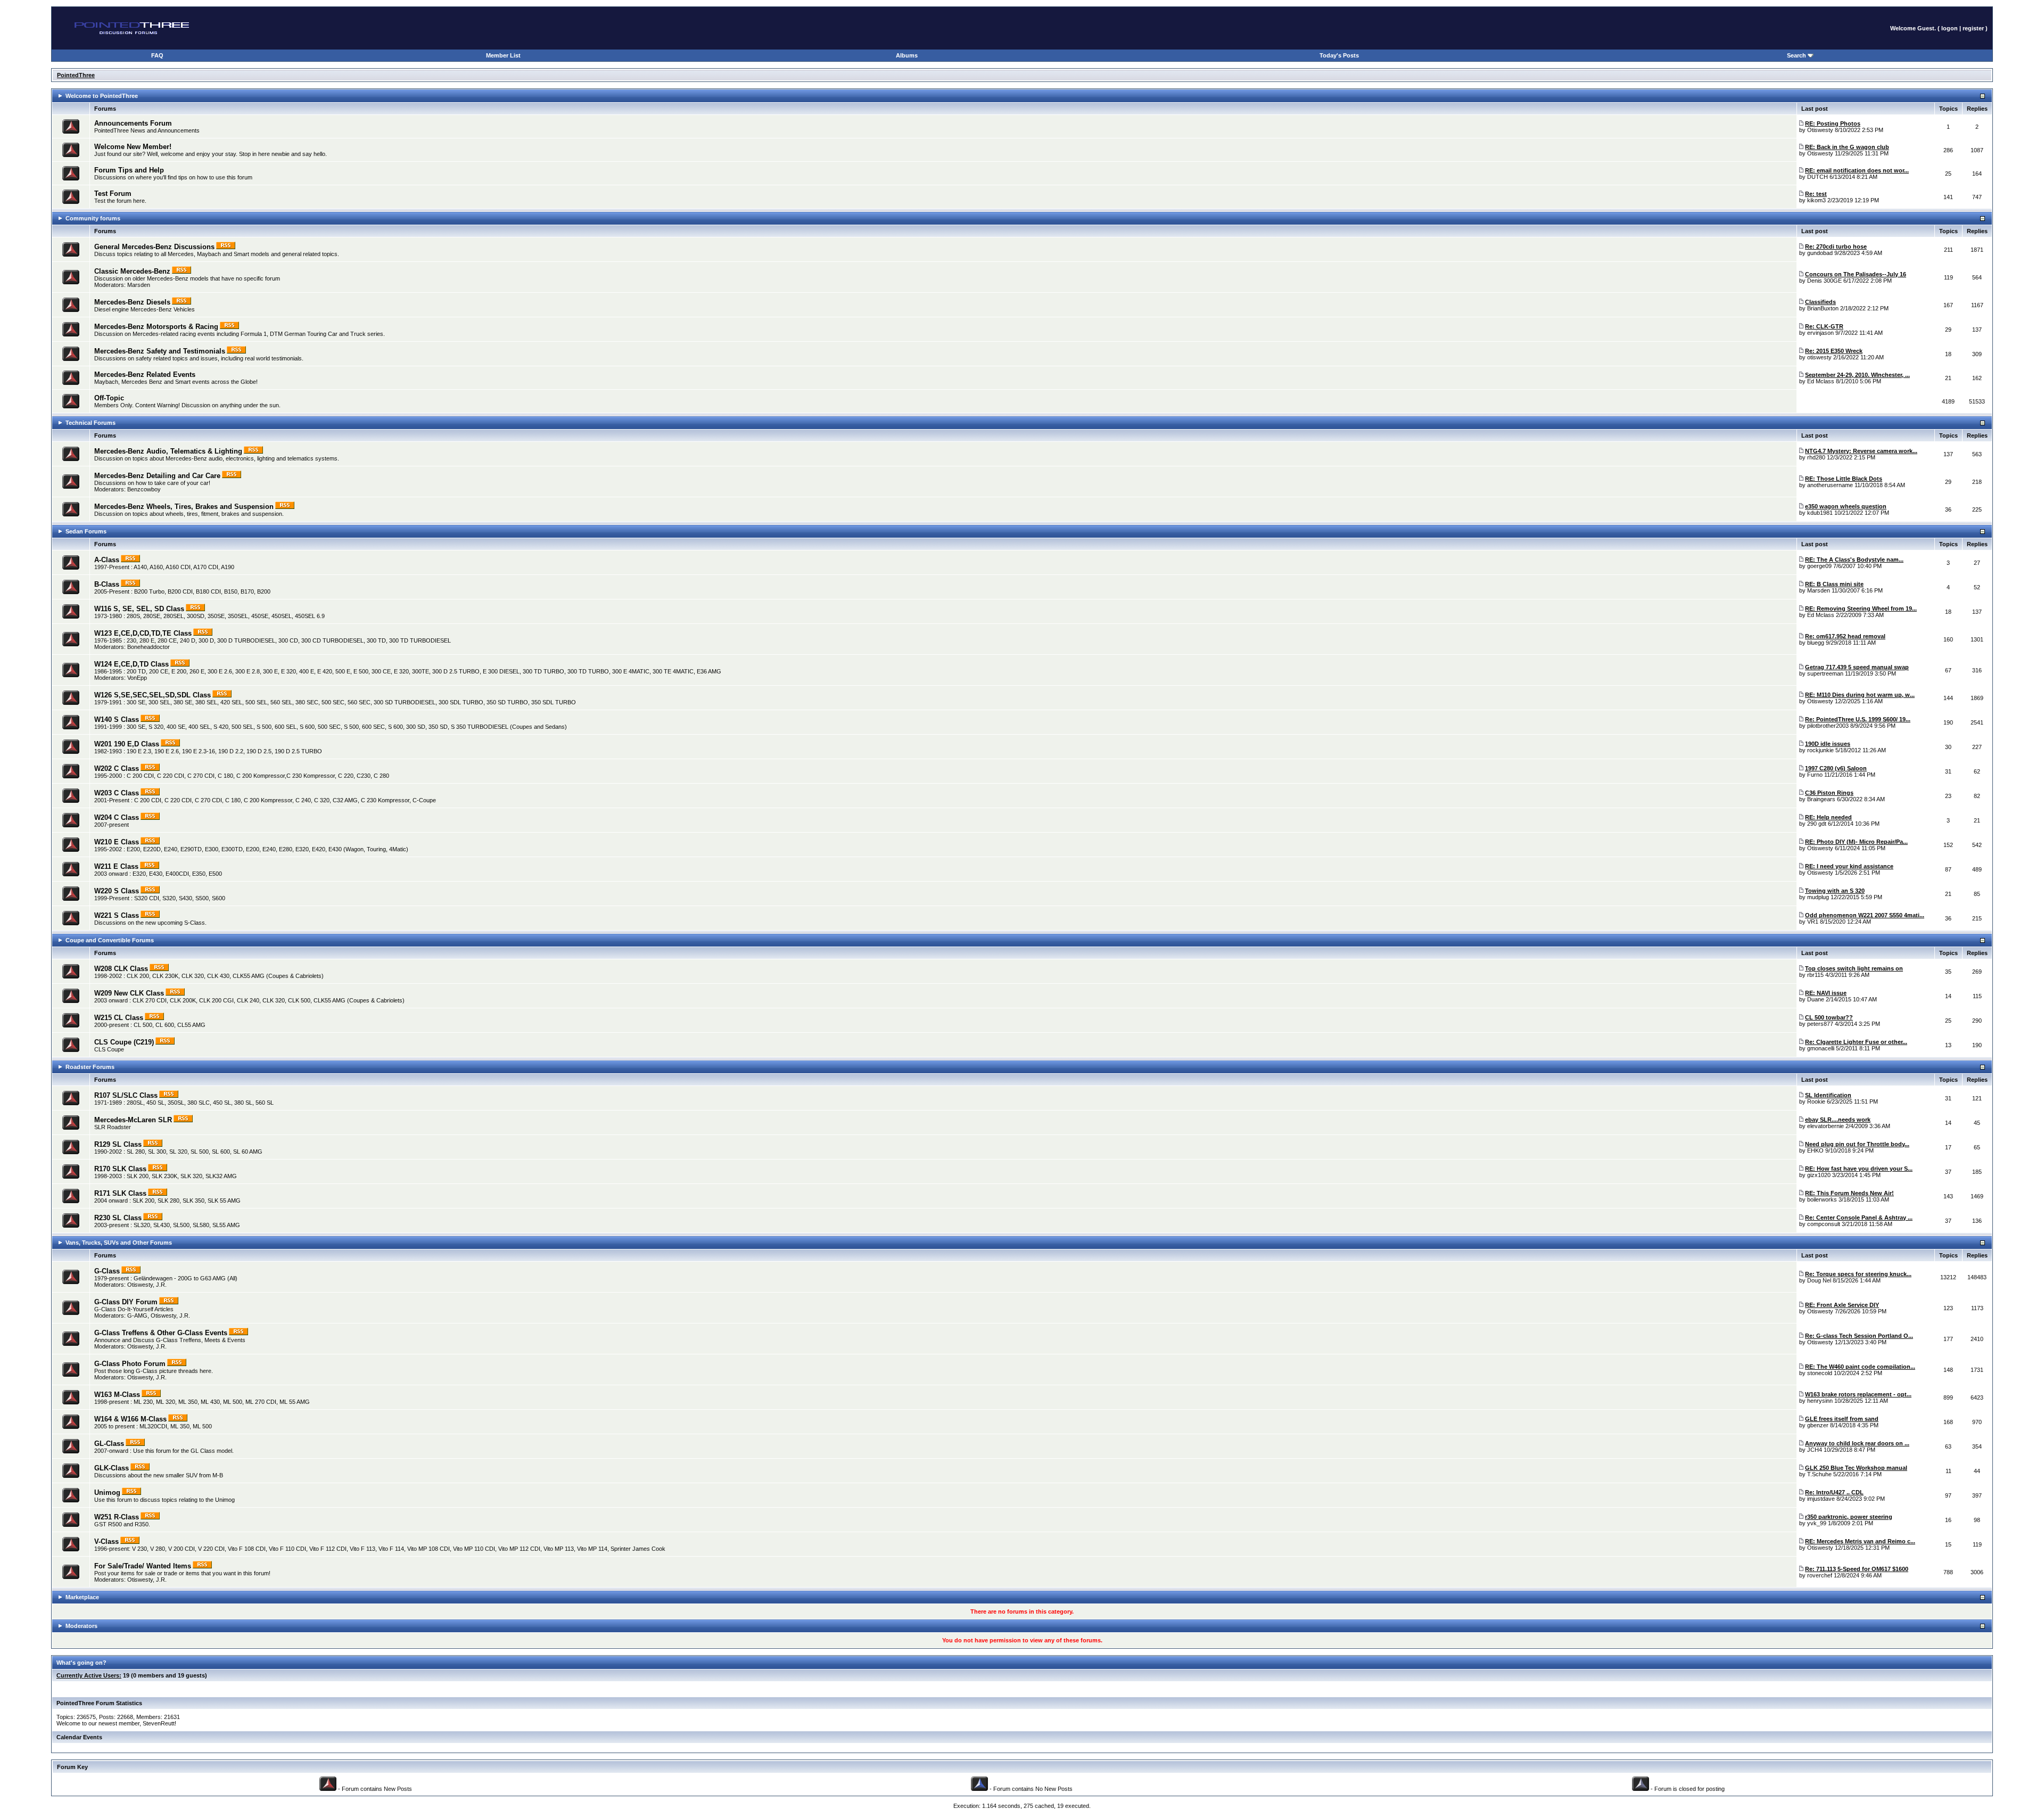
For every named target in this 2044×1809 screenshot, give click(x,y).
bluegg (1816, 643)
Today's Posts (1339, 55)
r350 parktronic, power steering (1849, 1517)
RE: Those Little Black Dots (1844, 479)
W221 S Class (117, 915)
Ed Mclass (1821, 381)
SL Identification (1828, 1095)
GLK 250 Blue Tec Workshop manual (1856, 1468)
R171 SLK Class (120, 1193)
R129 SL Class (118, 1144)
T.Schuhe (1819, 1474)
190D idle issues (1828, 744)
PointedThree (76, 75)
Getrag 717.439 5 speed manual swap (1857, 667)
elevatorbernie (1825, 1126)
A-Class (107, 560)
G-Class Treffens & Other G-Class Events (161, 1333)
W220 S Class (117, 891)
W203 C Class (117, 793)
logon (1950, 28)
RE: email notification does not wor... (1857, 170)
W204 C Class (117, 817)
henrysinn (1820, 1401)
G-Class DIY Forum (126, 1302)
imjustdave (1821, 1499)
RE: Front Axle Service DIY (1842, 1305)
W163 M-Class (117, 1395)
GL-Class (109, 1444)
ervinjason (1820, 333)
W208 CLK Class (121, 969)
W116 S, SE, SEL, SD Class (139, 609)
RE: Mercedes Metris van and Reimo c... (1860, 1541)
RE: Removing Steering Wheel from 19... (1861, 609)
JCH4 (1815, 1450)
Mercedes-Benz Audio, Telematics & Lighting (168, 451)
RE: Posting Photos (1833, 124)
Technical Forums (90, 423)
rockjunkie (1820, 750)
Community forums (93, 218)
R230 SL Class (118, 1218)
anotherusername (1830, 485)
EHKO (1815, 1150)
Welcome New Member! (133, 147)
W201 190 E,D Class (127, 744)
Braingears (1821, 799)
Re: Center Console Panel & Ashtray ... (1859, 1218)
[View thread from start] (1801, 124)
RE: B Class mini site (1834, 584)
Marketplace (82, 1597)
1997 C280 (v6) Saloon (1836, 768)
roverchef (1820, 1575)
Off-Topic (109, 398)
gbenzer (1818, 1425)
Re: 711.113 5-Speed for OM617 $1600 (1857, 1569)
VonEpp (137, 678)
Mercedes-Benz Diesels (132, 302)
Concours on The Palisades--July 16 (1856, 274)
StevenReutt (159, 1723)
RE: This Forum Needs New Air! (1849, 1193)
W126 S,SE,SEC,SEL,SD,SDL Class (153, 695)
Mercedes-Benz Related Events (145, 375)
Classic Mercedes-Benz (132, 271)
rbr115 (1815, 975)
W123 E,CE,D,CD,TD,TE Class (143, 633)
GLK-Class (112, 1468)
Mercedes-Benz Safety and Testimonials (160, 351)
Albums (907, 55)
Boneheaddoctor (149, 647)
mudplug (1818, 897)
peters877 (1820, 1024)
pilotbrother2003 (1828, 726)
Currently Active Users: (89, 1675)
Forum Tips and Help (129, 170)
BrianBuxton (1823, 308)
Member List (503, 55)
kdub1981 (1820, 513)
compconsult (1824, 1224)
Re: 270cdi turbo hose (1836, 246)
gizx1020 (1819, 1175)
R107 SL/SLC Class (126, 1095)
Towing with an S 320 (1835, 891)
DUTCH (1818, 177)
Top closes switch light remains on (1854, 968)
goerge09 (1819, 566)
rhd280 (1816, 457)
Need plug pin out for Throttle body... (1857, 1144)
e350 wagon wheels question (1846, 506)
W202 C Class (117, 768)
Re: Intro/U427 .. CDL (1834, 1492)
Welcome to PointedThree (102, 96)
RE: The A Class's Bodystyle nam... (1854, 560)
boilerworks (1822, 1199)
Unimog (107, 1493)
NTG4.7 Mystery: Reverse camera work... (1861, 451)
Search (1797, 55)
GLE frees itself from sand (1842, 1419)
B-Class (107, 584)
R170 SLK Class (120, 1169)
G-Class (107, 1271)
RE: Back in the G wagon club (1847, 147)
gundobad (1820, 253)
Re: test (1816, 194)
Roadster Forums (90, 1067)
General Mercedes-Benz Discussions (154, 247)
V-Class (106, 1541)
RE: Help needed (1828, 817)
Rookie (1816, 1101)
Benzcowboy (144, 489)
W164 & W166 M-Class (130, 1419)
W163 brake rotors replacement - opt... (1858, 1394)
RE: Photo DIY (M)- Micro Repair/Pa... (1856, 842)
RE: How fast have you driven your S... (1859, 1169)
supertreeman (1825, 673)
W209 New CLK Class (129, 993)
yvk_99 (1817, 1523)
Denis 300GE (1824, 281)
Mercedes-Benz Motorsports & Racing (156, 327)
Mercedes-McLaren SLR (133, 1120)
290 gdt (1817, 824)
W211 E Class (116, 866)
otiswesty (1819, 357)
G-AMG (137, 1315)
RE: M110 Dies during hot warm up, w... (1860, 695)
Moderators (81, 1626)
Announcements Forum (133, 123)
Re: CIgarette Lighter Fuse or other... (1856, 1042)
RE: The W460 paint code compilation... (1860, 1367)
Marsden (139, 285)
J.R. (161, 1285)
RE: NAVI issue (1826, 993)
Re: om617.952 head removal (1845, 636)
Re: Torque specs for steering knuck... (1858, 1274)
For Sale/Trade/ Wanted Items (143, 1566)
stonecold (1820, 1373)
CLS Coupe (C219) (124, 1042)
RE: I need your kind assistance (1849, 866)
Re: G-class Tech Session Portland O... (1859, 1336)
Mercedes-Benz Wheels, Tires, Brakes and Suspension (184, 507)
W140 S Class (117, 720)
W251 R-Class (117, 1517)
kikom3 (1816, 200)
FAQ (157, 55)
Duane (1816, 999)
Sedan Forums (86, 531)
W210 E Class (117, 842)
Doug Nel (1819, 1280)
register (1973, 28)
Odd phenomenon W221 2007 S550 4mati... (1865, 915)
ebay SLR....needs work (1838, 1120)
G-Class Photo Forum (130, 1364)
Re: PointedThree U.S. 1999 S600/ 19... (1858, 719)
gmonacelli (1821, 1048)
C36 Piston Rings (1829, 793)
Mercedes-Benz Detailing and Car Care (157, 476)
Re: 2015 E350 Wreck (1834, 351)
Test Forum (113, 194)
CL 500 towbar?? (1829, 1017)
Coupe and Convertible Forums (110, 940)
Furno (1815, 775)
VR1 (1813, 922)
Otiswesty (1820, 130)
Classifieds (1820, 302)
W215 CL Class (119, 1018)
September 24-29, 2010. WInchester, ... (1857, 375)
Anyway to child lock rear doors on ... (1857, 1443)
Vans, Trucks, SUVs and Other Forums (119, 1243)
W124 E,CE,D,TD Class (131, 664)
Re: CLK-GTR (1824, 326)
